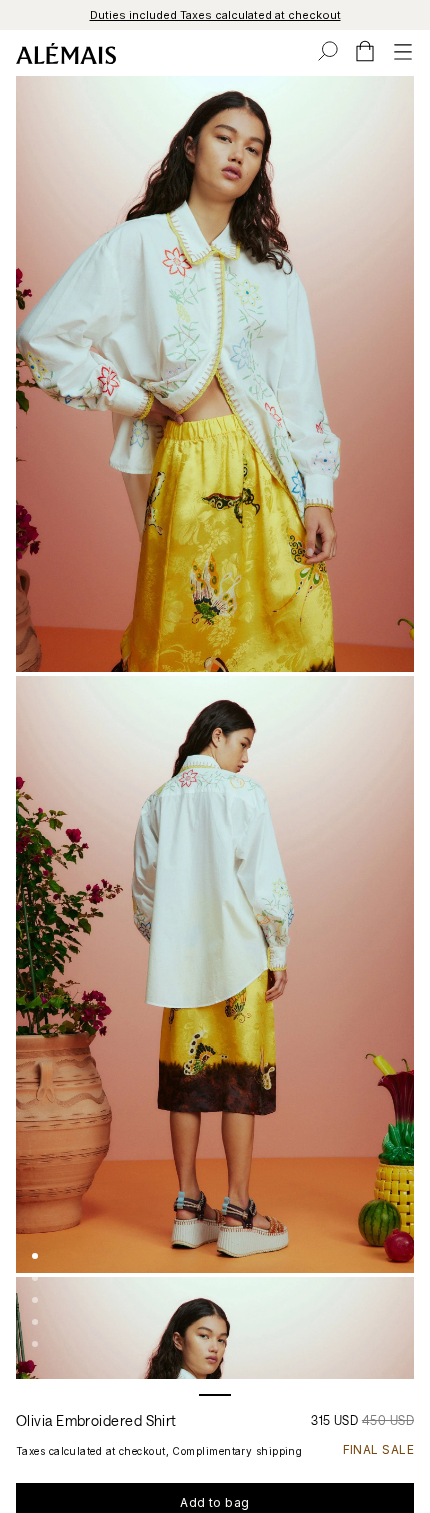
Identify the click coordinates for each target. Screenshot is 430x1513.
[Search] (328, 51)
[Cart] (365, 51)
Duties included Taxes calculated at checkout (215, 15)
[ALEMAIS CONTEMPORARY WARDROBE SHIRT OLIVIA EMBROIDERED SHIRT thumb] (35, 1256)
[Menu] (403, 51)
